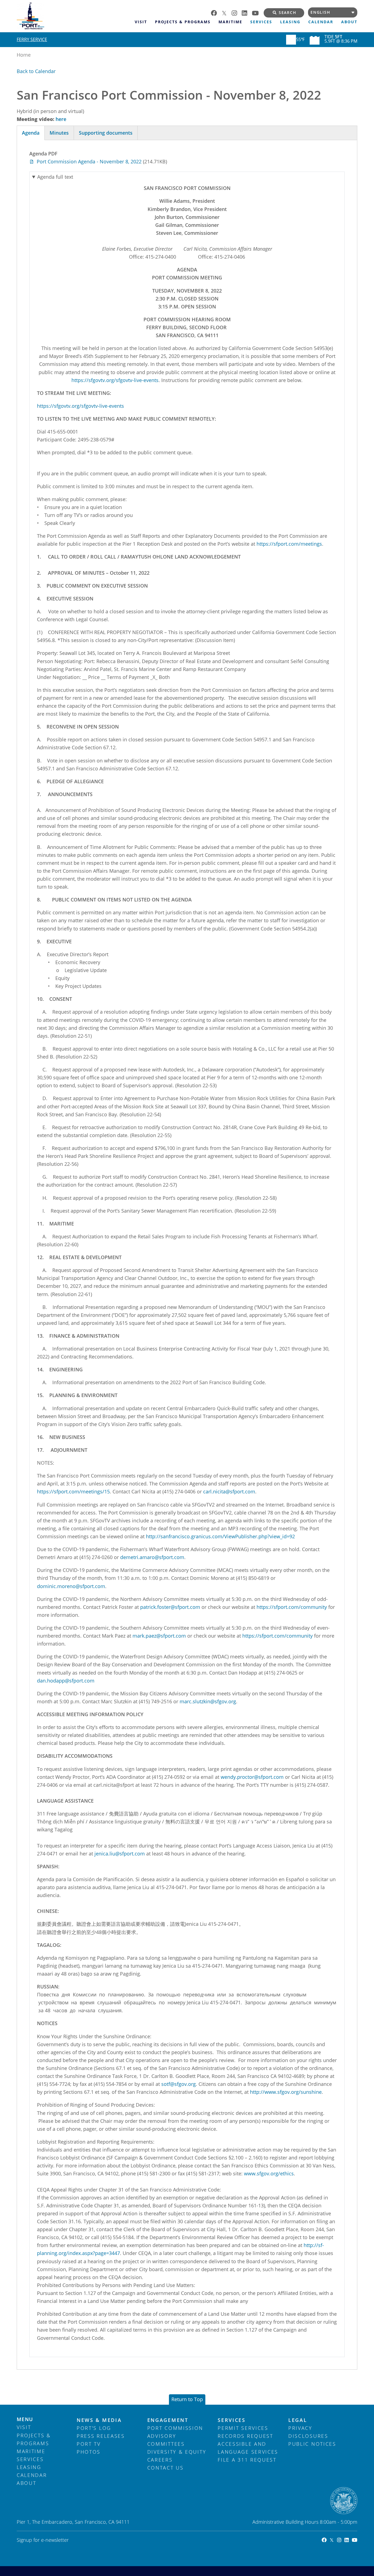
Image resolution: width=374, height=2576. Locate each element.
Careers (160, 2460)
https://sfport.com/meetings (289, 544)
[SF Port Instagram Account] (337, 2540)
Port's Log (94, 2428)
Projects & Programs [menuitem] (183, 22)
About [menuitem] (349, 22)
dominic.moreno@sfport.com (71, 1586)
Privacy (300, 2428)
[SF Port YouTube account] (258, 12)
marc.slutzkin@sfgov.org (208, 1701)
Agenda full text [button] (55, 177)
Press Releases (101, 2436)
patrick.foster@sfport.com (170, 1607)
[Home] (74, 16)
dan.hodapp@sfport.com (66, 1681)
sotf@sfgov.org (179, 2084)
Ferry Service (32, 39)
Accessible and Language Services (248, 2448)
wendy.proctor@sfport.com (252, 1777)
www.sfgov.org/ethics (269, 2173)
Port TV (89, 2444)
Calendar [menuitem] (321, 22)
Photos (89, 2452)
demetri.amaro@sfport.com (152, 1557)
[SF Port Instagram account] (237, 12)
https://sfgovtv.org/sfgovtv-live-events (115, 380)
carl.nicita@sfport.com (229, 1491)
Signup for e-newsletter (43, 2540)
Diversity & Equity (177, 2452)
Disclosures (308, 2436)
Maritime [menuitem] (230, 22)
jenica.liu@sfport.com (120, 1854)
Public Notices (312, 2444)
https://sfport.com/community (292, 1607)
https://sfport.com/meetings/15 (73, 1491)
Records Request (245, 2436)
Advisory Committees (166, 2440)
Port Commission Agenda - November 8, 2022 (89, 161)
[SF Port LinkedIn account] (247, 12)
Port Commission (175, 2428)
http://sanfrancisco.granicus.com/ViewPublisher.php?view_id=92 (220, 1536)
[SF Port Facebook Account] (323, 2540)
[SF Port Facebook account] (216, 12)
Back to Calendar (36, 71)
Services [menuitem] (261, 22)
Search (288, 13)
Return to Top (187, 2399)
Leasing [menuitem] (290, 22)
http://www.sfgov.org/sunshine (286, 2092)
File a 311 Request (247, 2460)
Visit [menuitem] (141, 22)
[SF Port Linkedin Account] (345, 2540)
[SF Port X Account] (330, 2540)
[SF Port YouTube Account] (353, 2540)
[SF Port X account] (227, 12)
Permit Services (243, 2428)
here (61, 119)
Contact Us (166, 2468)
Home (24, 55)
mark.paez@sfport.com (159, 1636)
